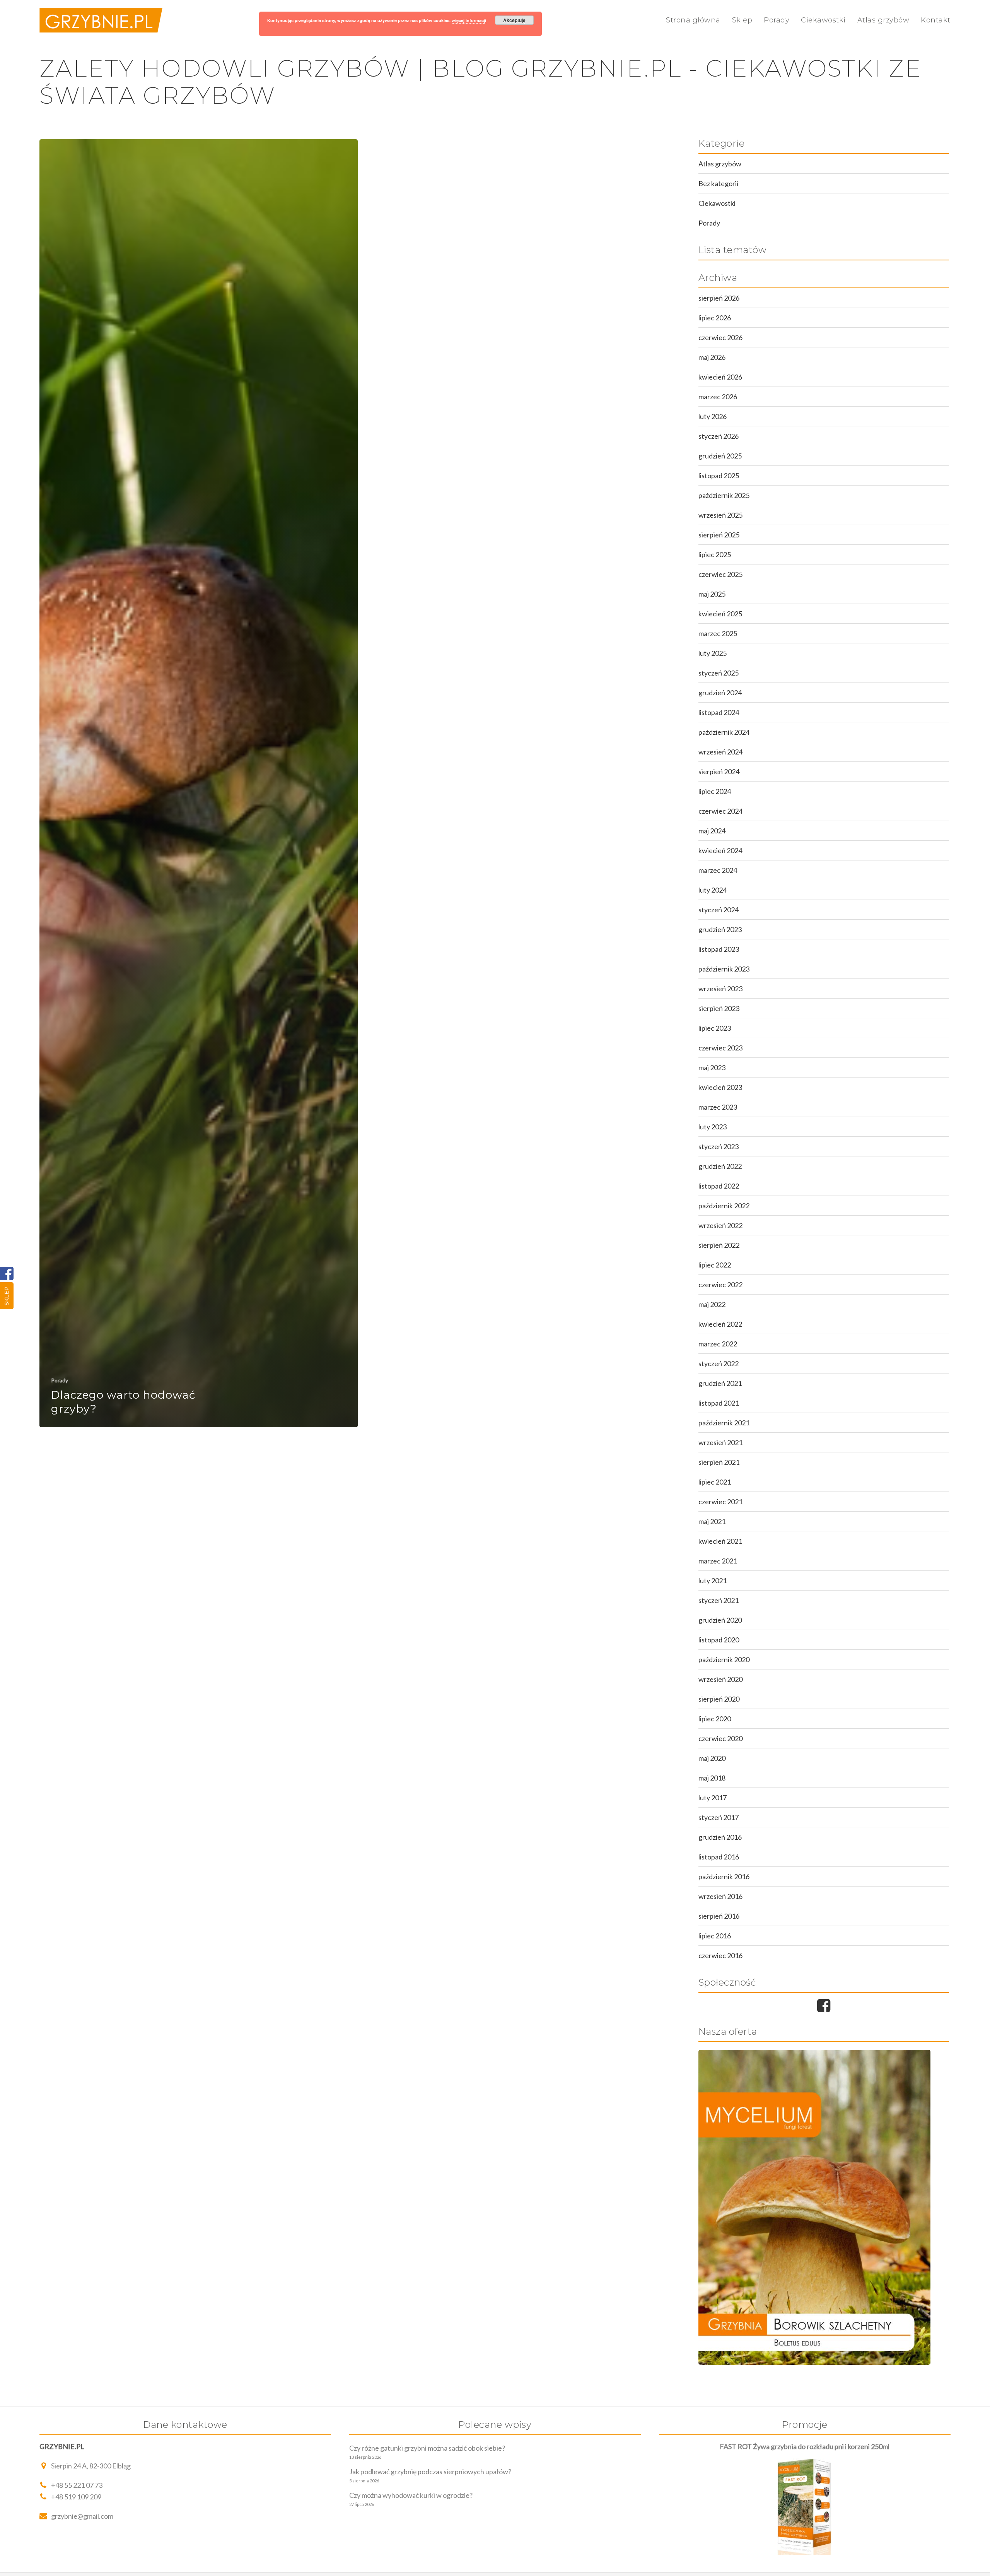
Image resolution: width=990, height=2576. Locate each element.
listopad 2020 (719, 1640)
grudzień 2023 (720, 929)
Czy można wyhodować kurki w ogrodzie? (411, 2495)
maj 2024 (712, 831)
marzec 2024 (718, 870)
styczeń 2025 (719, 673)
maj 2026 (712, 357)
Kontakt (936, 20)
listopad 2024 (719, 712)
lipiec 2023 (715, 1028)
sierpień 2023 (719, 1008)
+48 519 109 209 (76, 2497)
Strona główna (693, 20)
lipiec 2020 (715, 1719)
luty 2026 (713, 416)
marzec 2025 (718, 633)
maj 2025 (712, 594)
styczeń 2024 (719, 910)
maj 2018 (712, 1778)
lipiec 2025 (715, 554)
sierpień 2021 (719, 1462)
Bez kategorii (718, 183)
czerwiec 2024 (720, 811)
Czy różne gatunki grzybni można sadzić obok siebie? (427, 2448)
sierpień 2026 (719, 298)
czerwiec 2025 (720, 574)
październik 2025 (724, 495)
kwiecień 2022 (720, 1324)
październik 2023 (724, 969)
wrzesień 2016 (720, 1896)
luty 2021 (713, 1580)
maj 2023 (712, 1067)
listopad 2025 (719, 476)
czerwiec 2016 (720, 1955)
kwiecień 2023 (720, 1087)
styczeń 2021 (719, 1600)
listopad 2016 (719, 1857)
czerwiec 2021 (720, 1502)
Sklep (7, 1296)
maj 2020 (712, 1758)
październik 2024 (724, 732)
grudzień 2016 (720, 1837)
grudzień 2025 (720, 456)
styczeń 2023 (719, 1146)
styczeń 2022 (719, 1363)
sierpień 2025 (719, 535)
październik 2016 (724, 1876)
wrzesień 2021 (720, 1442)
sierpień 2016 (719, 1916)
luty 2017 (713, 1798)
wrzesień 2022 (720, 1225)
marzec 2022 (718, 1344)
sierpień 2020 (719, 1699)
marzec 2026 (718, 397)
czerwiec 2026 (720, 337)
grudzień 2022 (720, 1166)
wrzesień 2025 (720, 515)
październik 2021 (724, 1423)
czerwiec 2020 (720, 1738)
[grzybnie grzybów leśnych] (824, 2207)
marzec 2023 (718, 1107)
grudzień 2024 (720, 693)
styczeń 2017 (719, 1817)
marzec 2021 (718, 1561)
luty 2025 (713, 653)
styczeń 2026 (719, 436)
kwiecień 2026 (720, 377)
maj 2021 (712, 1521)
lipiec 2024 (715, 791)
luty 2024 (713, 890)
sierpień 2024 (719, 771)
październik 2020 (724, 1659)
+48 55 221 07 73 (77, 2485)
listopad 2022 (719, 1186)
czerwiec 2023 (720, 1048)
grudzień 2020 (720, 1620)
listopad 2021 (719, 1403)
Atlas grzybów (883, 20)
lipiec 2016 (715, 1936)
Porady (777, 20)
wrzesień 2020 (720, 1679)
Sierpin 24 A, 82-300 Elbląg (91, 2466)
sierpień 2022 (719, 1245)
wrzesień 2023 (720, 989)
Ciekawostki (823, 20)
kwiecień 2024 (720, 850)
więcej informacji (469, 20)
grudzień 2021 (720, 1383)
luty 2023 (713, 1127)
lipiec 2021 (715, 1482)
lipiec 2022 (715, 1265)
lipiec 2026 (715, 318)
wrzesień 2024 (720, 752)
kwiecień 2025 (720, 614)
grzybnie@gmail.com (82, 2516)
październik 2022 (724, 1206)
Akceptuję (514, 20)
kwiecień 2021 (720, 1541)
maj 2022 (712, 1304)
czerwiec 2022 (720, 1285)
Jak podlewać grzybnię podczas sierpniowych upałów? (430, 2472)
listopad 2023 (719, 949)
